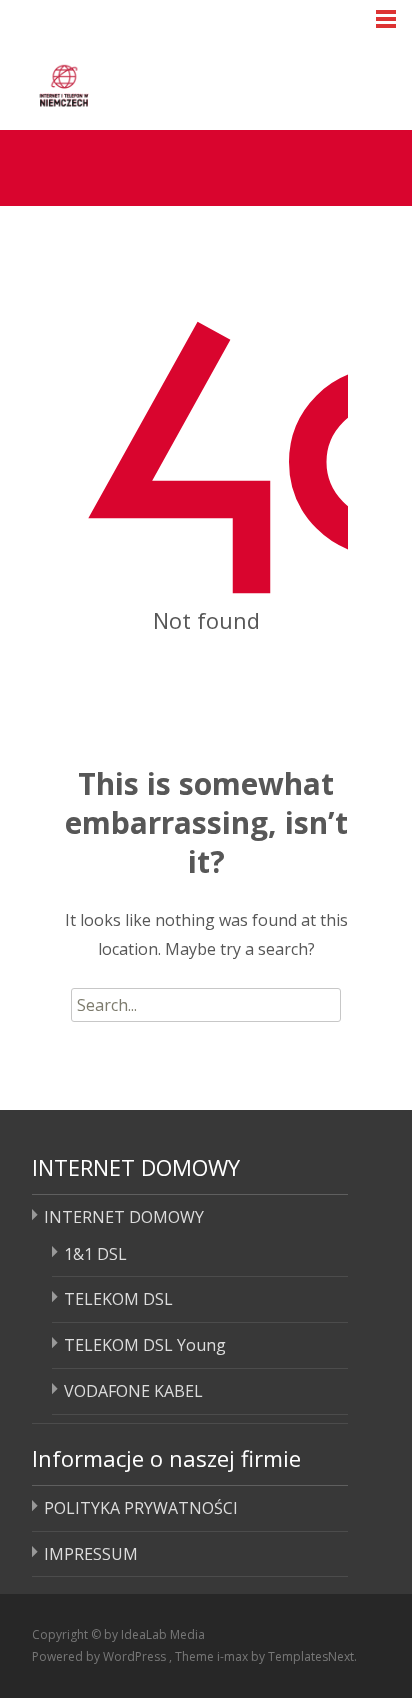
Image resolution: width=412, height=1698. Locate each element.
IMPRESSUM (91, 1554)
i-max (234, 1656)
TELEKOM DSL (118, 1299)
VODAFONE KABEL (133, 1391)
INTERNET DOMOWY (124, 1217)
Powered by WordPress (100, 1656)
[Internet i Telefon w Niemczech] (140, 82)
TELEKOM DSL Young (145, 1345)
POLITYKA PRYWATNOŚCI (141, 1508)
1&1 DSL (95, 1254)
